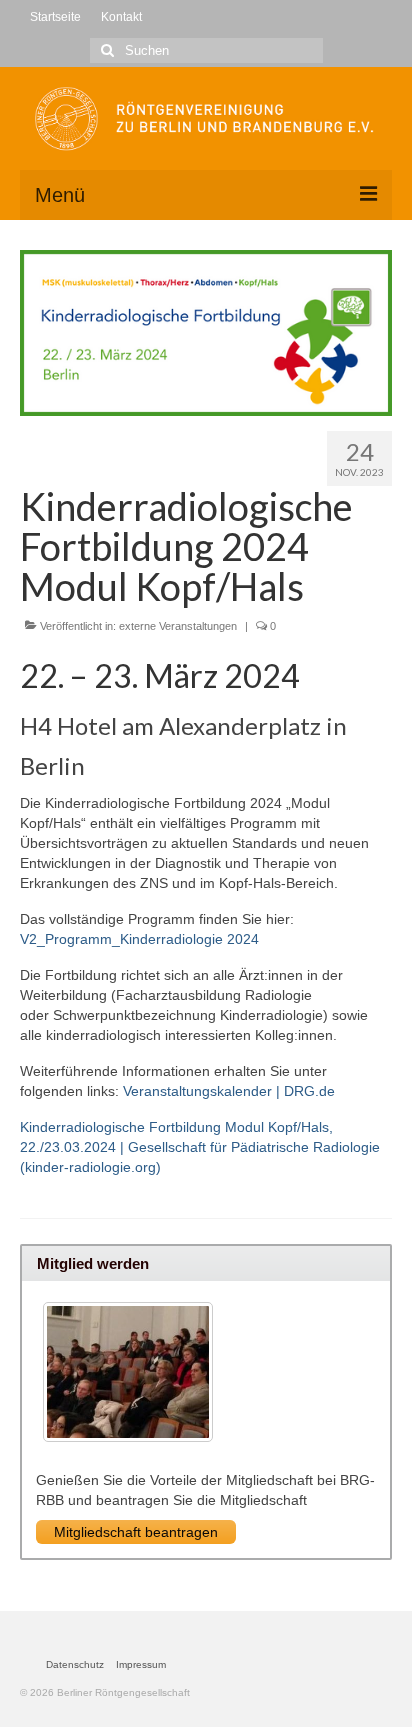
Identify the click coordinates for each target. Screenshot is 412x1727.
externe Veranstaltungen (178, 626)
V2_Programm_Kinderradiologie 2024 (139, 939)
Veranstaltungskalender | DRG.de (229, 1091)
